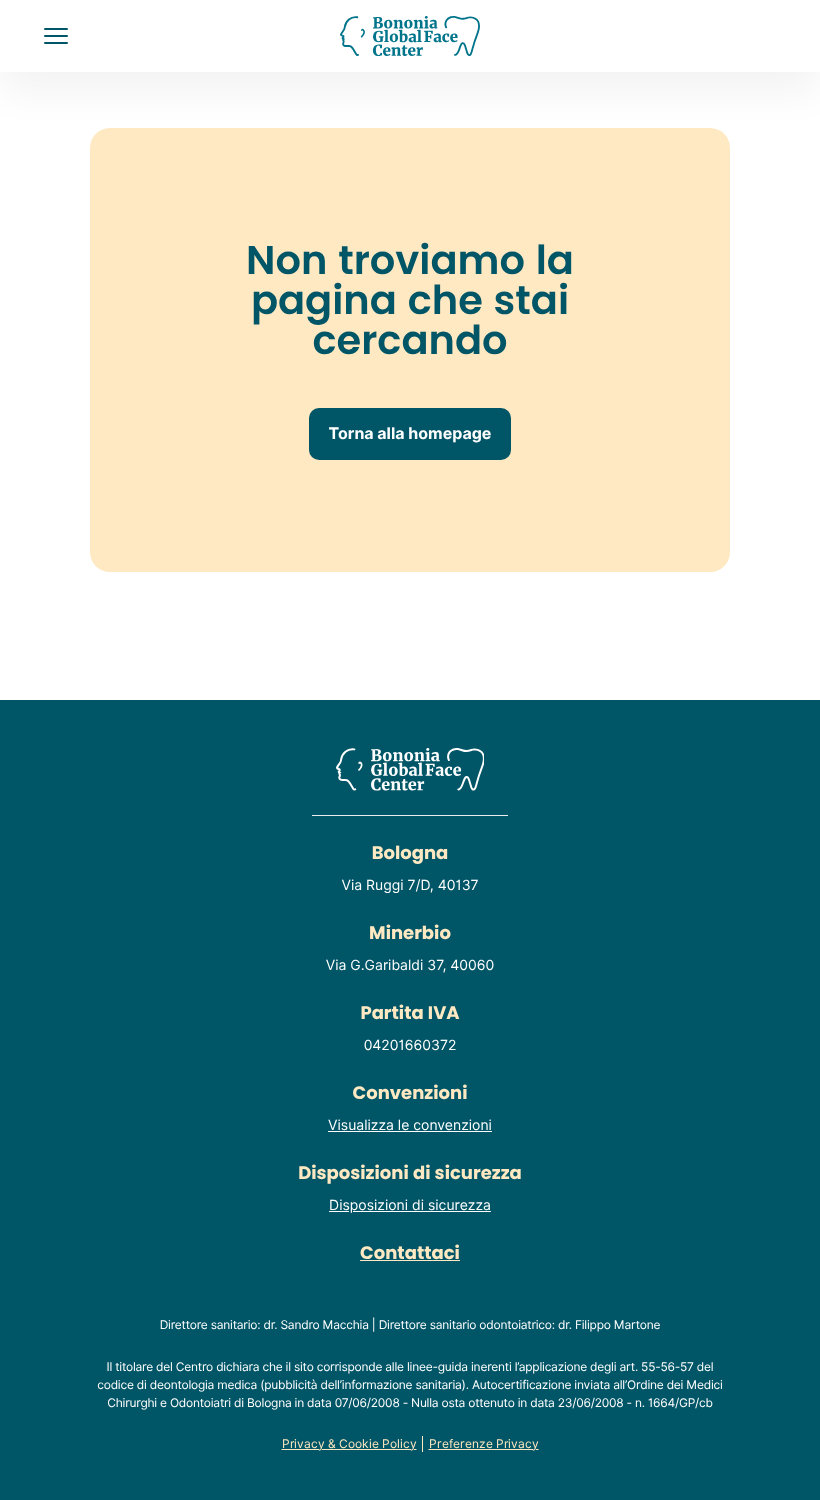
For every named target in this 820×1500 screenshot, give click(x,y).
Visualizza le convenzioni (410, 1126)
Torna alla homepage (410, 433)
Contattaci (410, 1253)
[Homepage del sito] (410, 36)
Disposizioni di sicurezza (410, 1206)
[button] (56, 36)
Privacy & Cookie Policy (349, 1443)
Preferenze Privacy (484, 1443)
